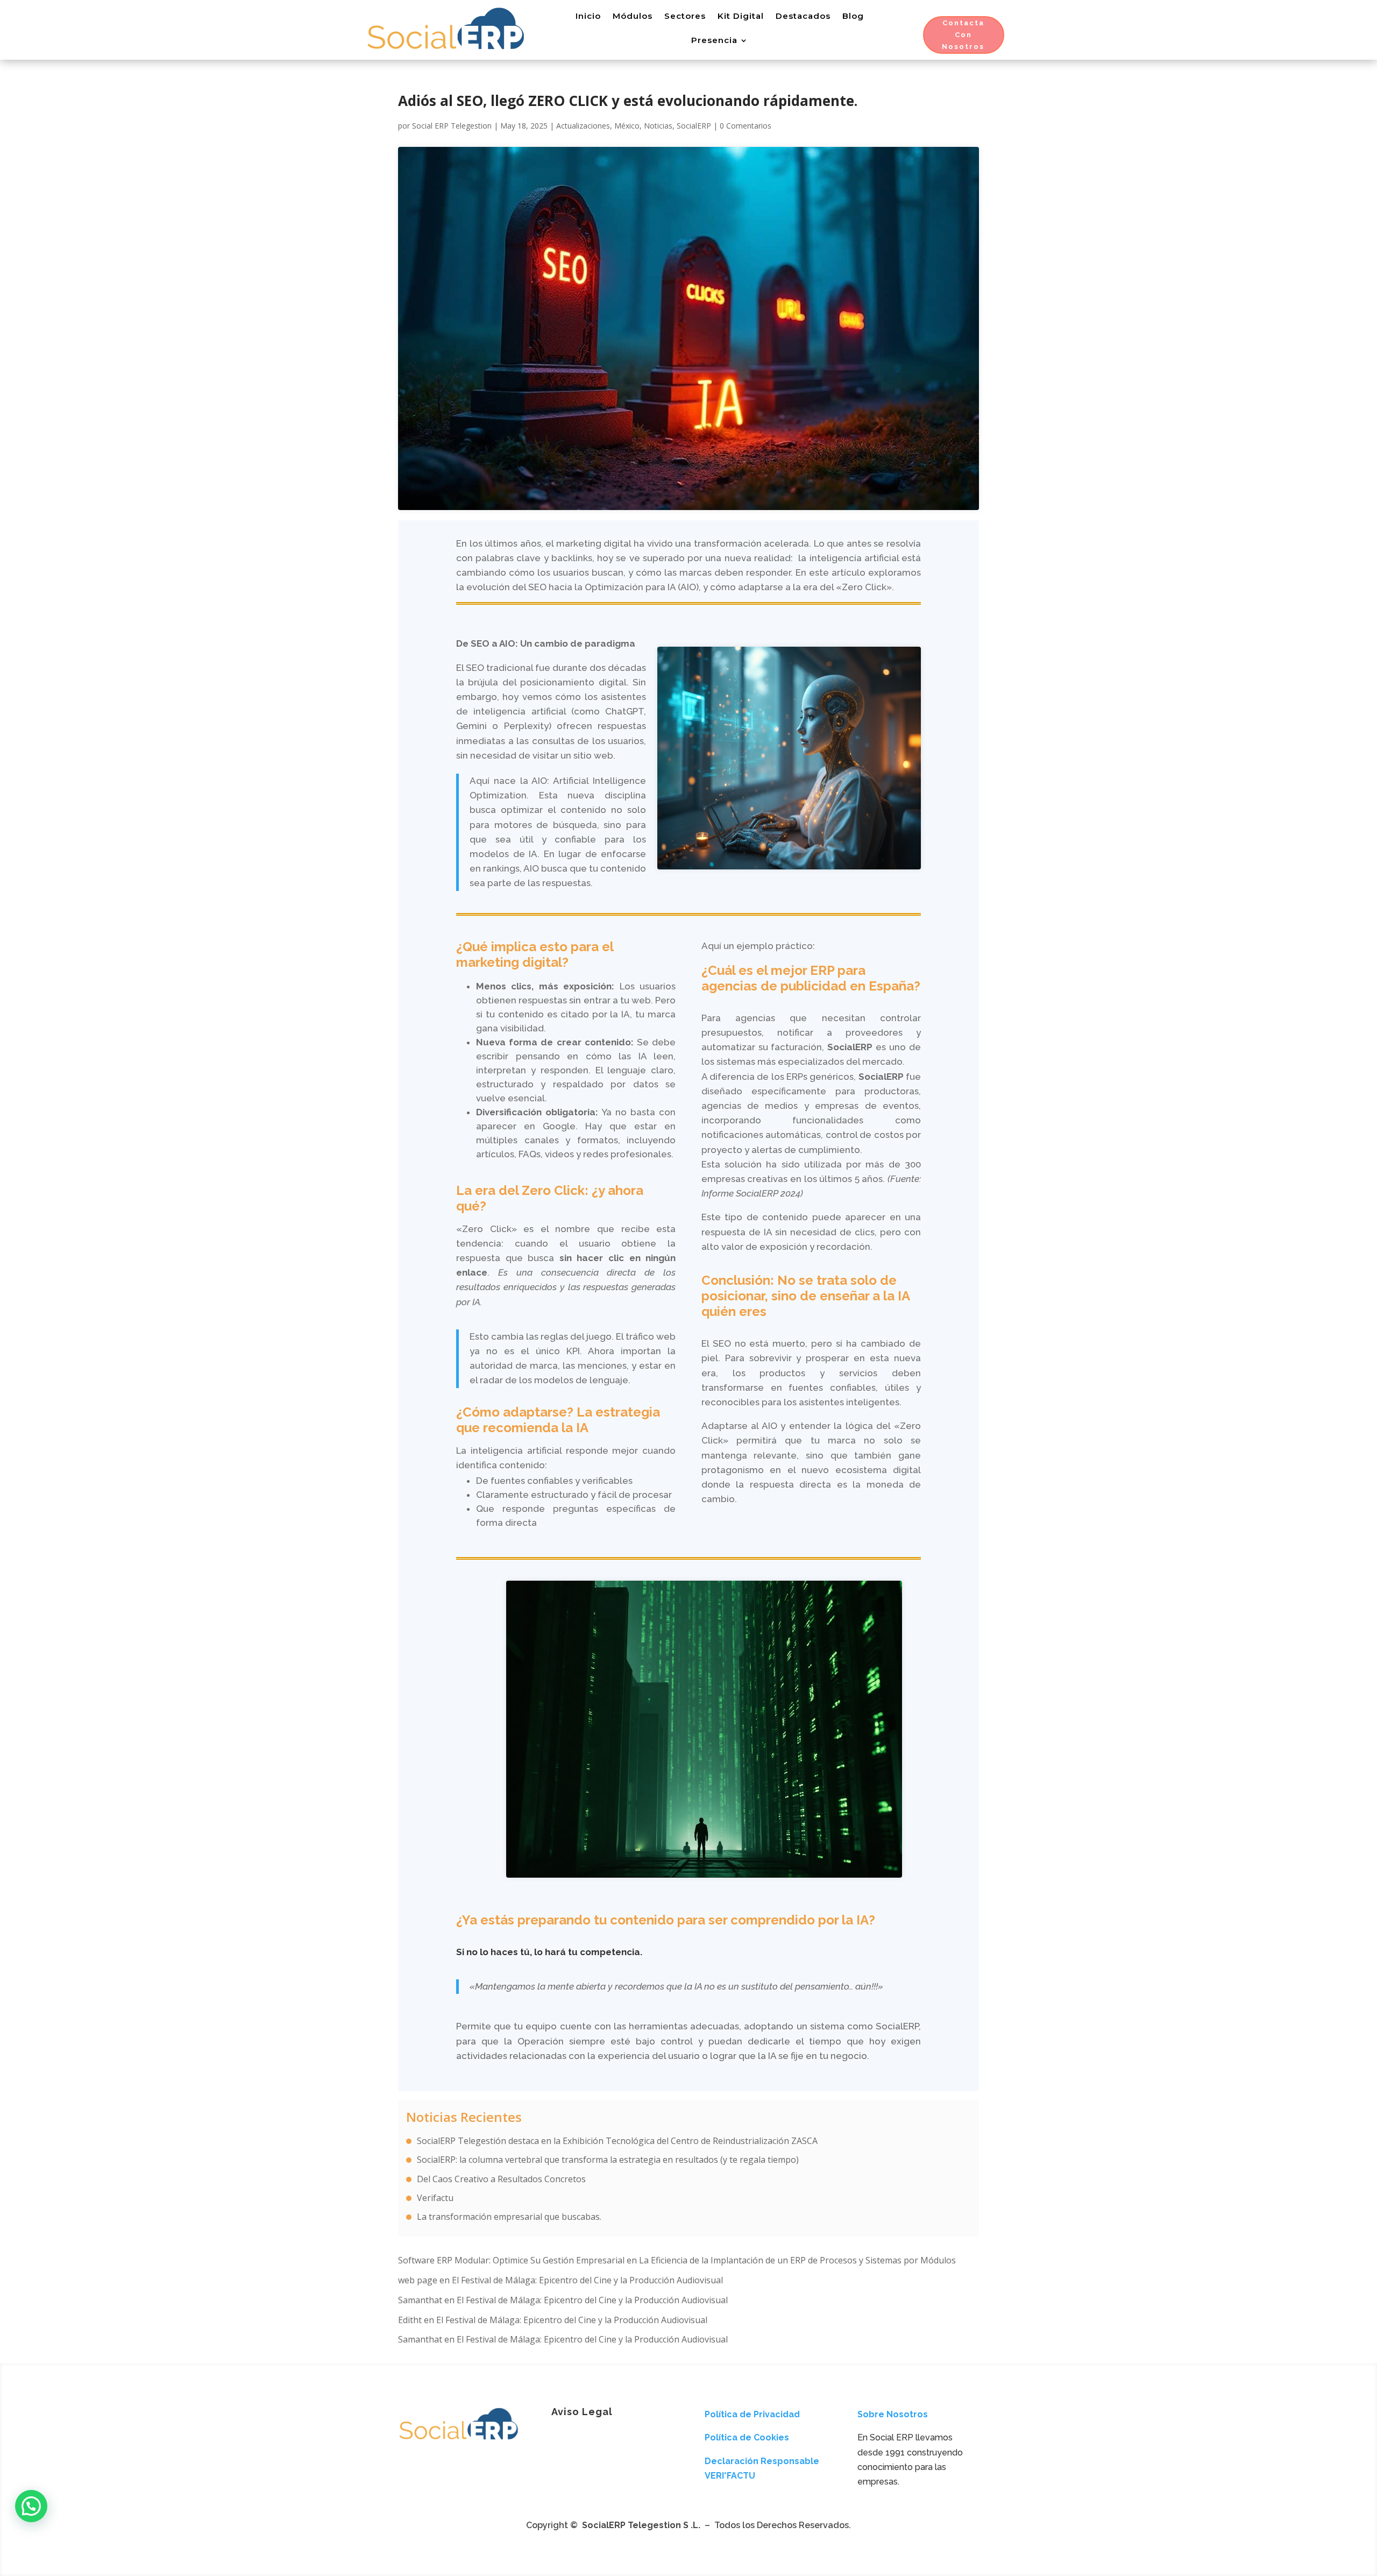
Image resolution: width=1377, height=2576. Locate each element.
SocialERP (694, 126)
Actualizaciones (583, 126)
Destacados (803, 16)
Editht (410, 2320)
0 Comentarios (746, 126)
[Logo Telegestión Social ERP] (459, 2441)
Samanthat (420, 2300)
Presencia (714, 40)
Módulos (633, 16)
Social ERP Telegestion (452, 126)
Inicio (588, 16)
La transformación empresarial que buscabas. (509, 2217)
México (627, 126)
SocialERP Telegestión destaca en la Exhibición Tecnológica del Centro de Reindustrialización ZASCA (617, 2141)
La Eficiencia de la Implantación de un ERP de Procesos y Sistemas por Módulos (797, 2260)
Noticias (658, 126)
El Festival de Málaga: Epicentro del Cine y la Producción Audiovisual (587, 2280)
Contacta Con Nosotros (963, 35)
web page (418, 2280)
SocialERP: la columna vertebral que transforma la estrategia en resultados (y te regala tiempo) (608, 2160)
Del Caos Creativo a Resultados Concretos (501, 2179)
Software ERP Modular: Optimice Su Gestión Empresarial (511, 2260)
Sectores (685, 16)
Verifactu (435, 2198)
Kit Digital (741, 16)
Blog (853, 16)
